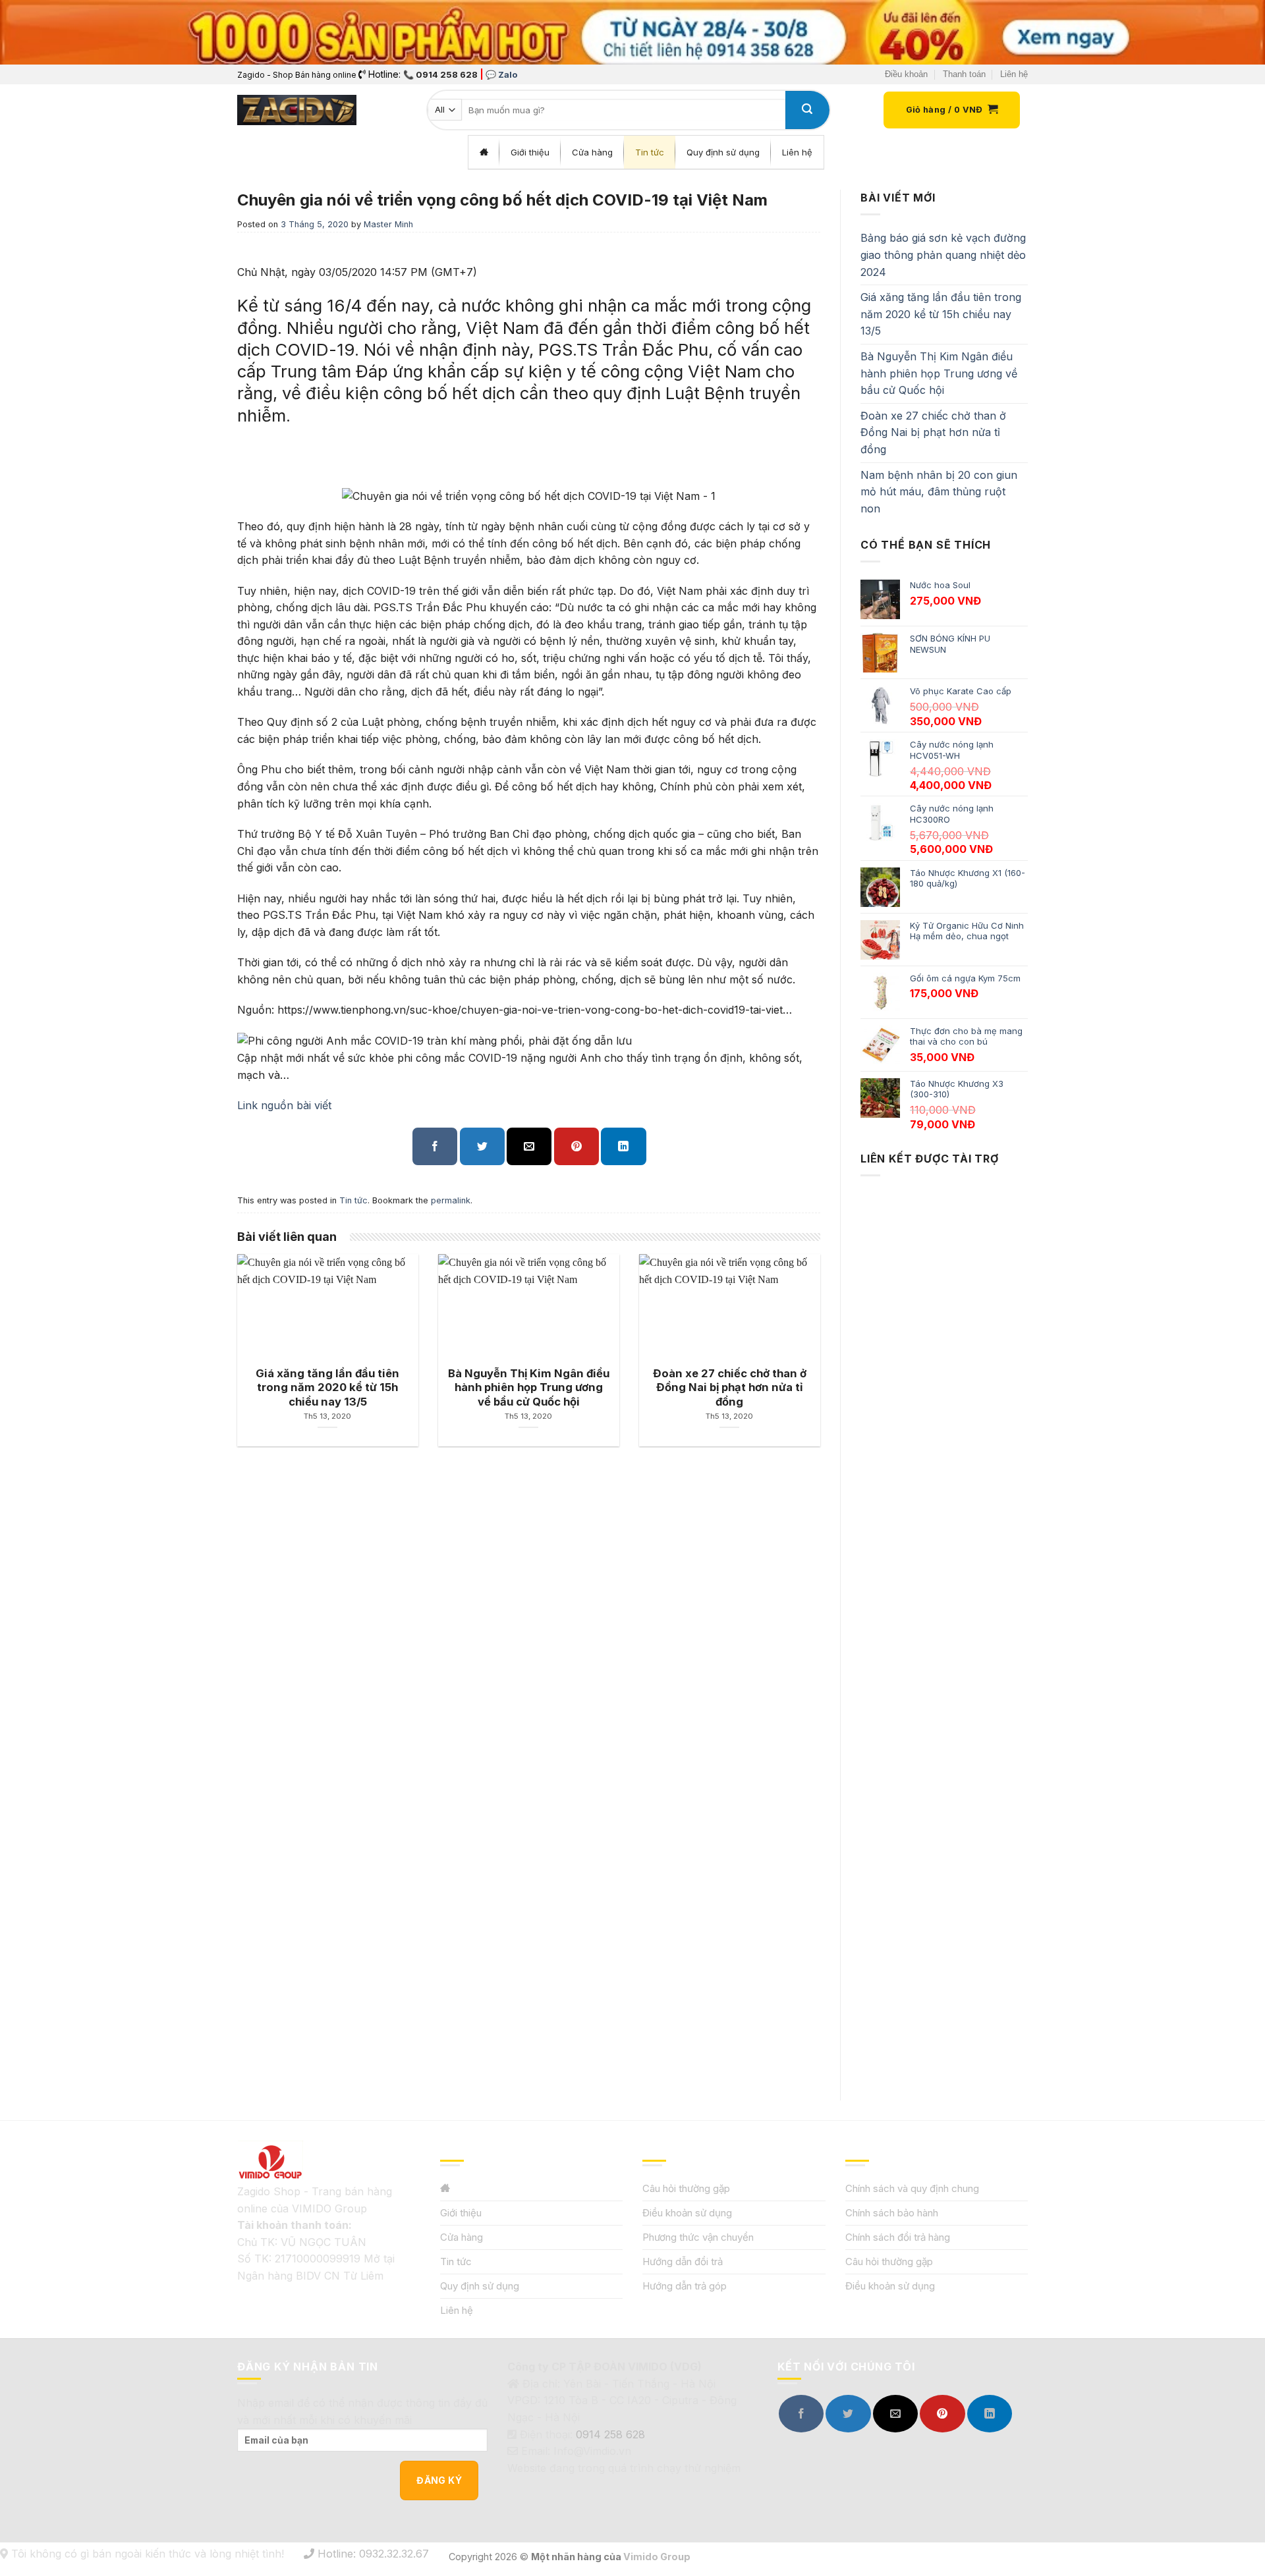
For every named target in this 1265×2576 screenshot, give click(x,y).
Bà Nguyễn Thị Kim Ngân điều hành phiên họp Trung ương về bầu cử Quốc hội (939, 373)
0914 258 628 (610, 2434)
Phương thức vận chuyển (698, 2237)
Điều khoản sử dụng (687, 2213)
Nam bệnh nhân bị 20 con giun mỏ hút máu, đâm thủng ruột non (939, 492)
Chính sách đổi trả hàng (898, 2237)
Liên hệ (1014, 74)
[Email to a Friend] (529, 1146)
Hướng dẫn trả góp (685, 2286)
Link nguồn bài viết (284, 1105)
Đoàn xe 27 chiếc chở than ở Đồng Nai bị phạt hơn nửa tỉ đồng (933, 432)
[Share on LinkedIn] (623, 1146)
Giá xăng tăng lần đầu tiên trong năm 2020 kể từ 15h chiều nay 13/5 (941, 314)
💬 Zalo (501, 74)
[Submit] (807, 110)
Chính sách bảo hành (892, 2213)
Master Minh (388, 224)
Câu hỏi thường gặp (686, 2188)
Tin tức (353, 1200)
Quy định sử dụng (480, 2286)
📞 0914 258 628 (440, 74)
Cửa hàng (462, 2237)
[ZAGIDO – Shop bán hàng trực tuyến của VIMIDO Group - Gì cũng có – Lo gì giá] (297, 110)
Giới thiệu (461, 2213)
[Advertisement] (944, 1626)
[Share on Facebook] (435, 1146)
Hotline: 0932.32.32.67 (372, 2554)
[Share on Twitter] (482, 1146)
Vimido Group (657, 2557)
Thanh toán (964, 74)
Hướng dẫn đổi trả (683, 2261)
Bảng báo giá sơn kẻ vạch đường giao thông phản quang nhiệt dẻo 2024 (943, 255)
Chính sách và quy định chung (912, 2188)
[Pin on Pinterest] (576, 1146)
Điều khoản (906, 74)
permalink (451, 1200)
